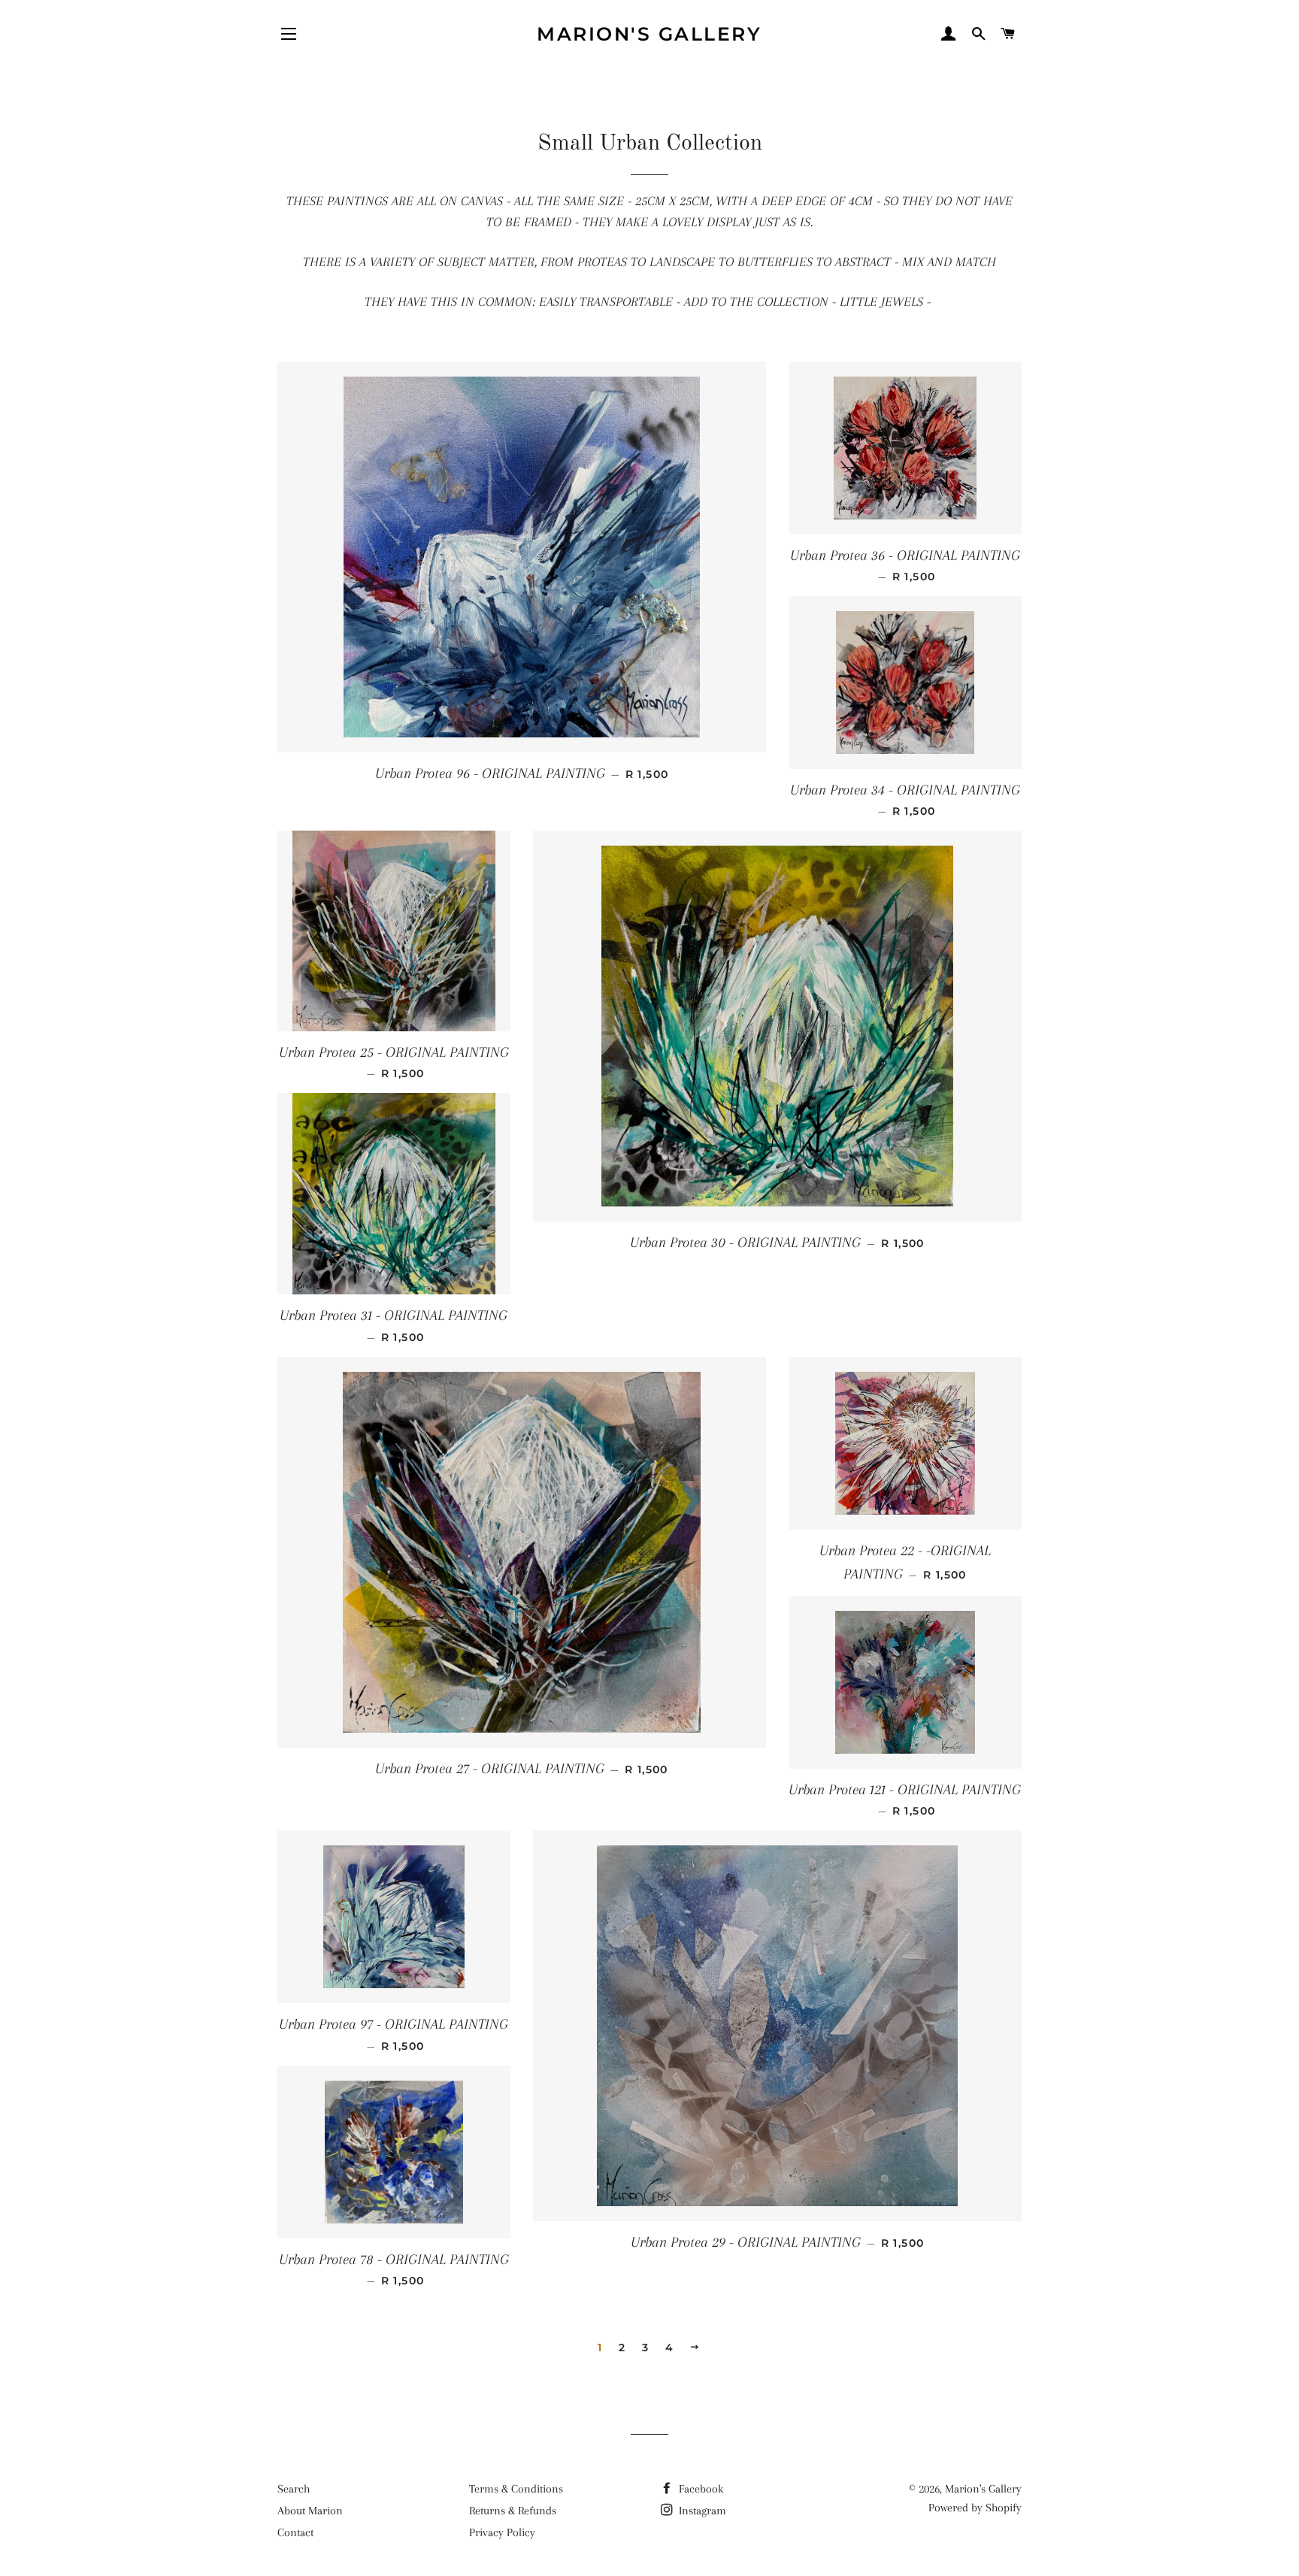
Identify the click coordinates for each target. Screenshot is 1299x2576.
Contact (295, 2532)
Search (294, 2489)
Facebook (699, 2489)
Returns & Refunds (513, 2511)
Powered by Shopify (975, 2508)
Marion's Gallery (649, 34)
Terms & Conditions (516, 2489)
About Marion (310, 2511)
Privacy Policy (502, 2532)
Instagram (701, 2511)
